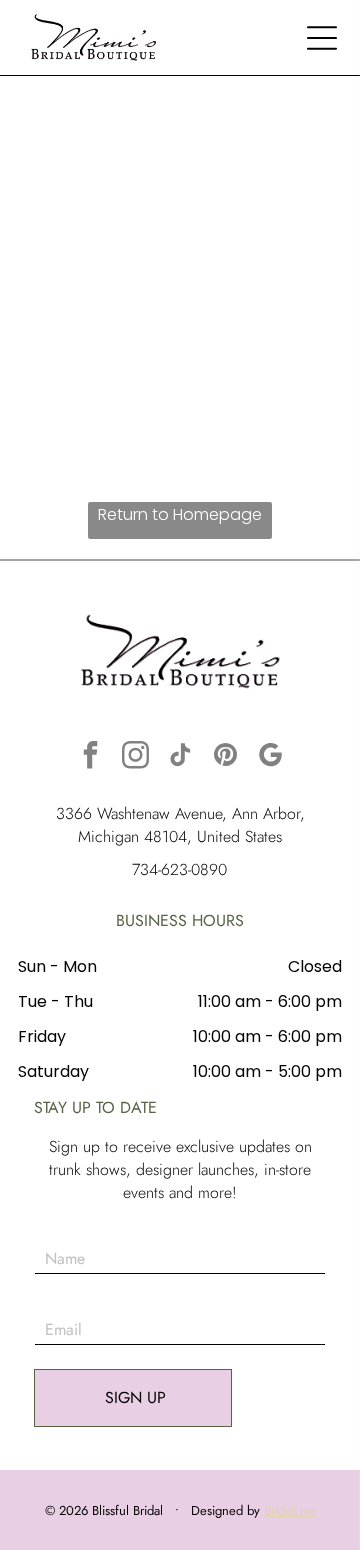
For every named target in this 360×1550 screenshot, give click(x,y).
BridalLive (290, 1510)
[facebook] (90, 757)
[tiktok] (180, 757)
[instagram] (135, 757)
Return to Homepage (180, 514)
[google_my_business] (270, 757)
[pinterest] (225, 757)
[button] (322, 38)
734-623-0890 (179, 869)
